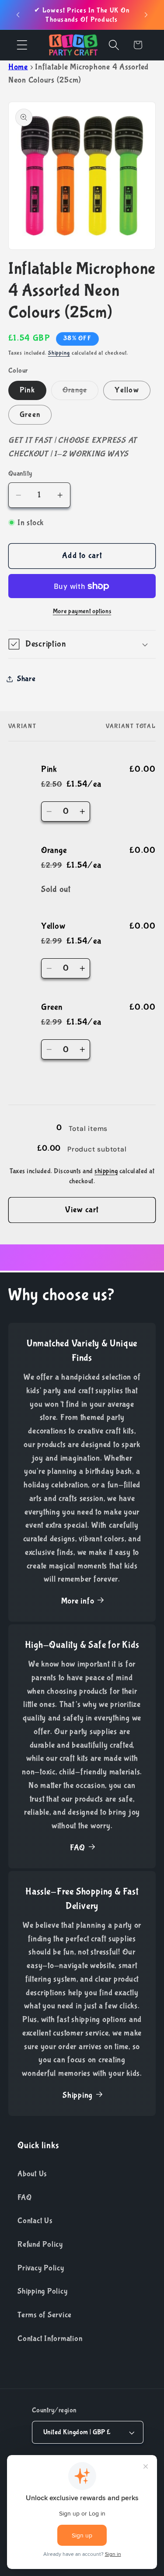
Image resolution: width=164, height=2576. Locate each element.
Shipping (59, 353)
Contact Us (35, 2221)
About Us (32, 2174)
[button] (22, 45)
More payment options (82, 611)
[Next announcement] (146, 15)
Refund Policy (40, 2244)
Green (30, 415)
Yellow (127, 390)
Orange (81, 393)
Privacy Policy (41, 2268)
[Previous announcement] (18, 15)
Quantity (20, 473)
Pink (27, 390)
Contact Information (50, 2339)
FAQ (78, 1848)
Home (18, 67)
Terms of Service (45, 2315)
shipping (106, 1171)
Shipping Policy (42, 2291)
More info (78, 1601)
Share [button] (26, 679)
